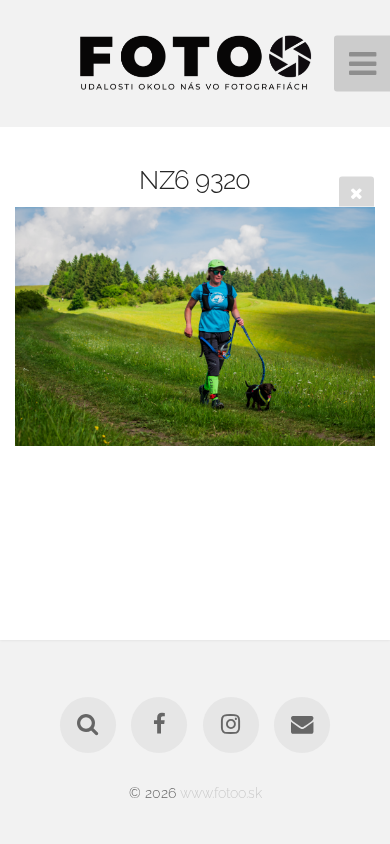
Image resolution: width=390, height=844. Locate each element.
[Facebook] (159, 725)
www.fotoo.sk (221, 792)
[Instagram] (231, 725)
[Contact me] (302, 725)
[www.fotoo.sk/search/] (88, 725)
